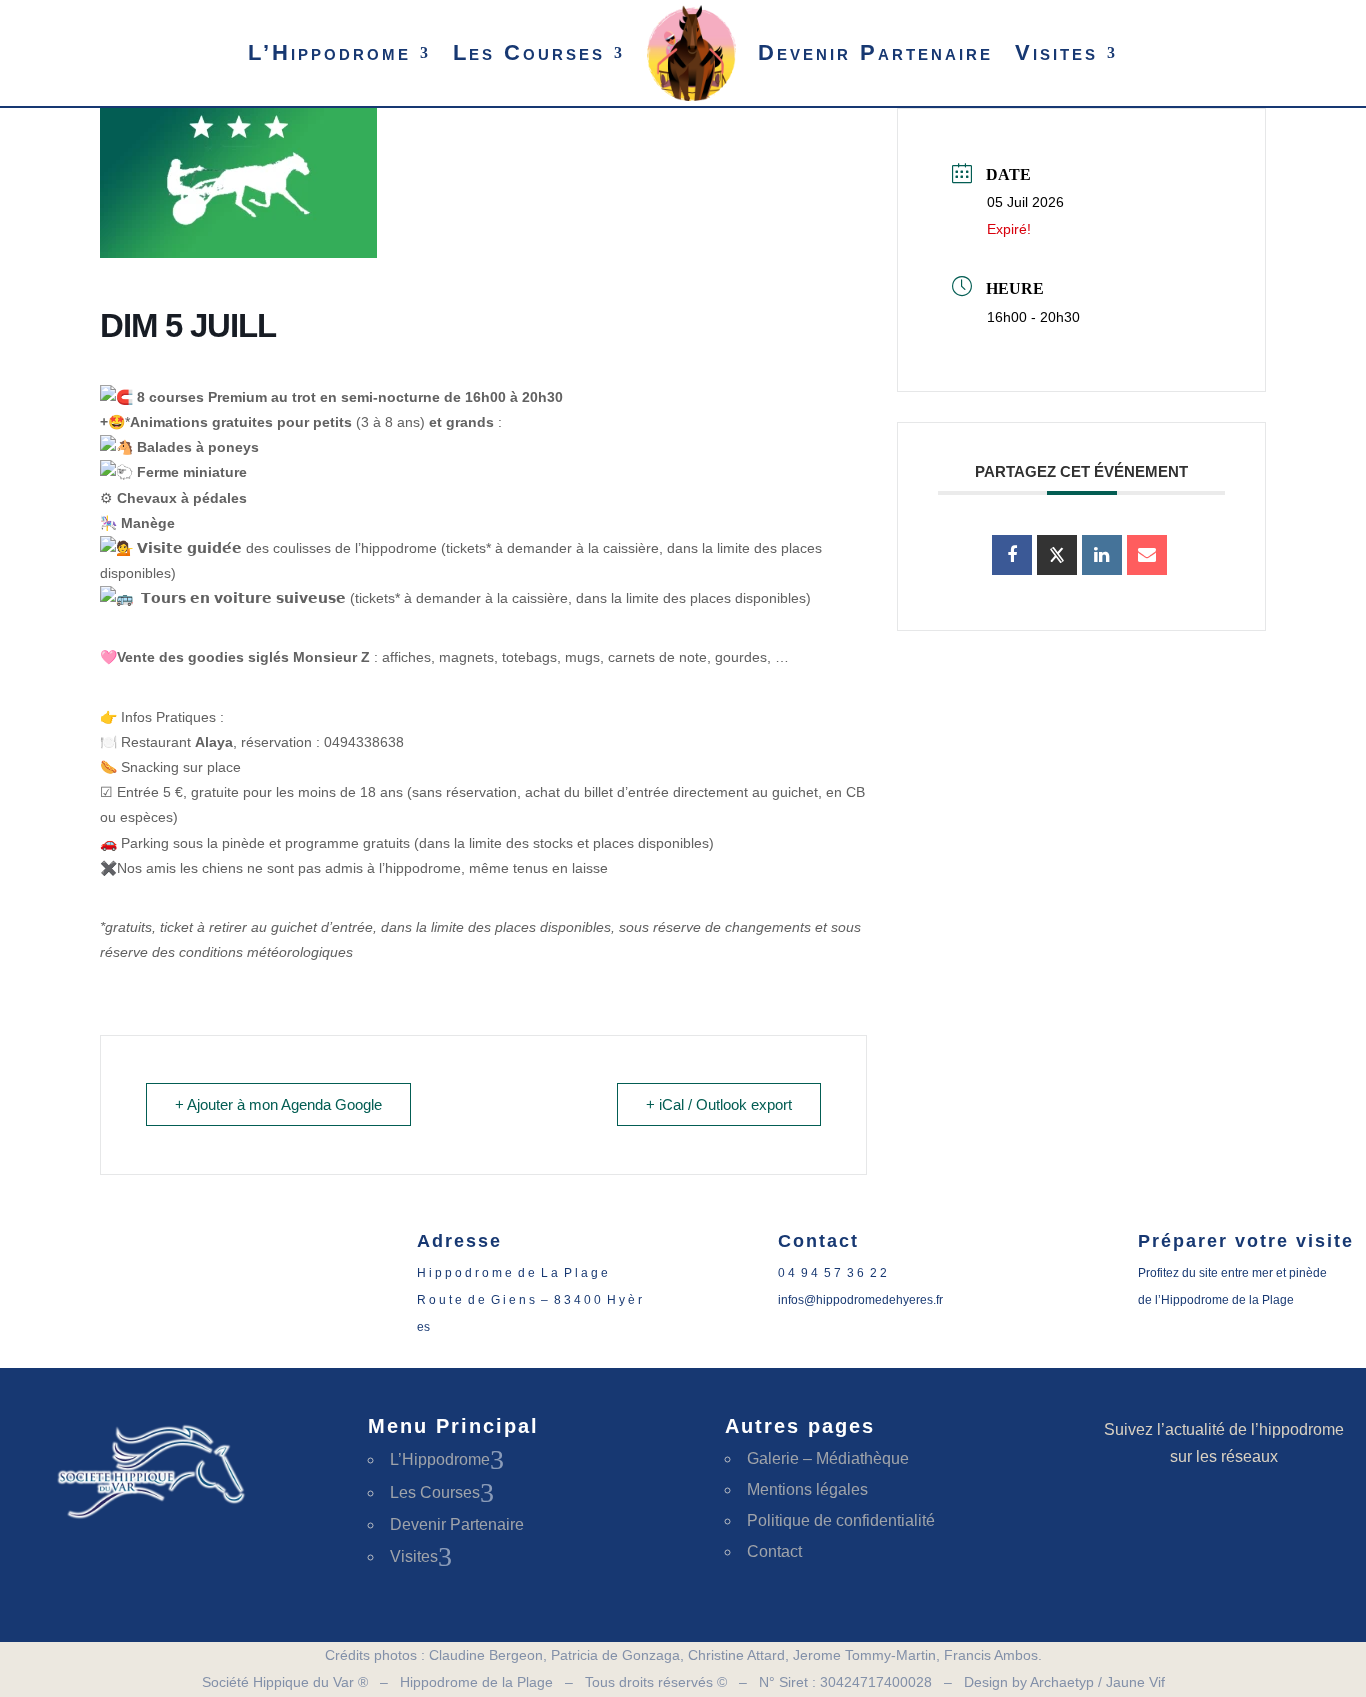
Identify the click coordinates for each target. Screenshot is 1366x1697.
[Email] (1147, 555)
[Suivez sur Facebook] (1188, 1518)
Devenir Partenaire (875, 52)
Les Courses (529, 52)
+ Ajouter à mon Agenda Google (278, 1104)
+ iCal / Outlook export (719, 1104)
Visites (1056, 52)
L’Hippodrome (329, 52)
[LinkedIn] (1102, 555)
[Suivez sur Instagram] (1260, 1518)
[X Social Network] (1057, 555)
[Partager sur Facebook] (1012, 555)
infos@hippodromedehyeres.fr (860, 1300)
